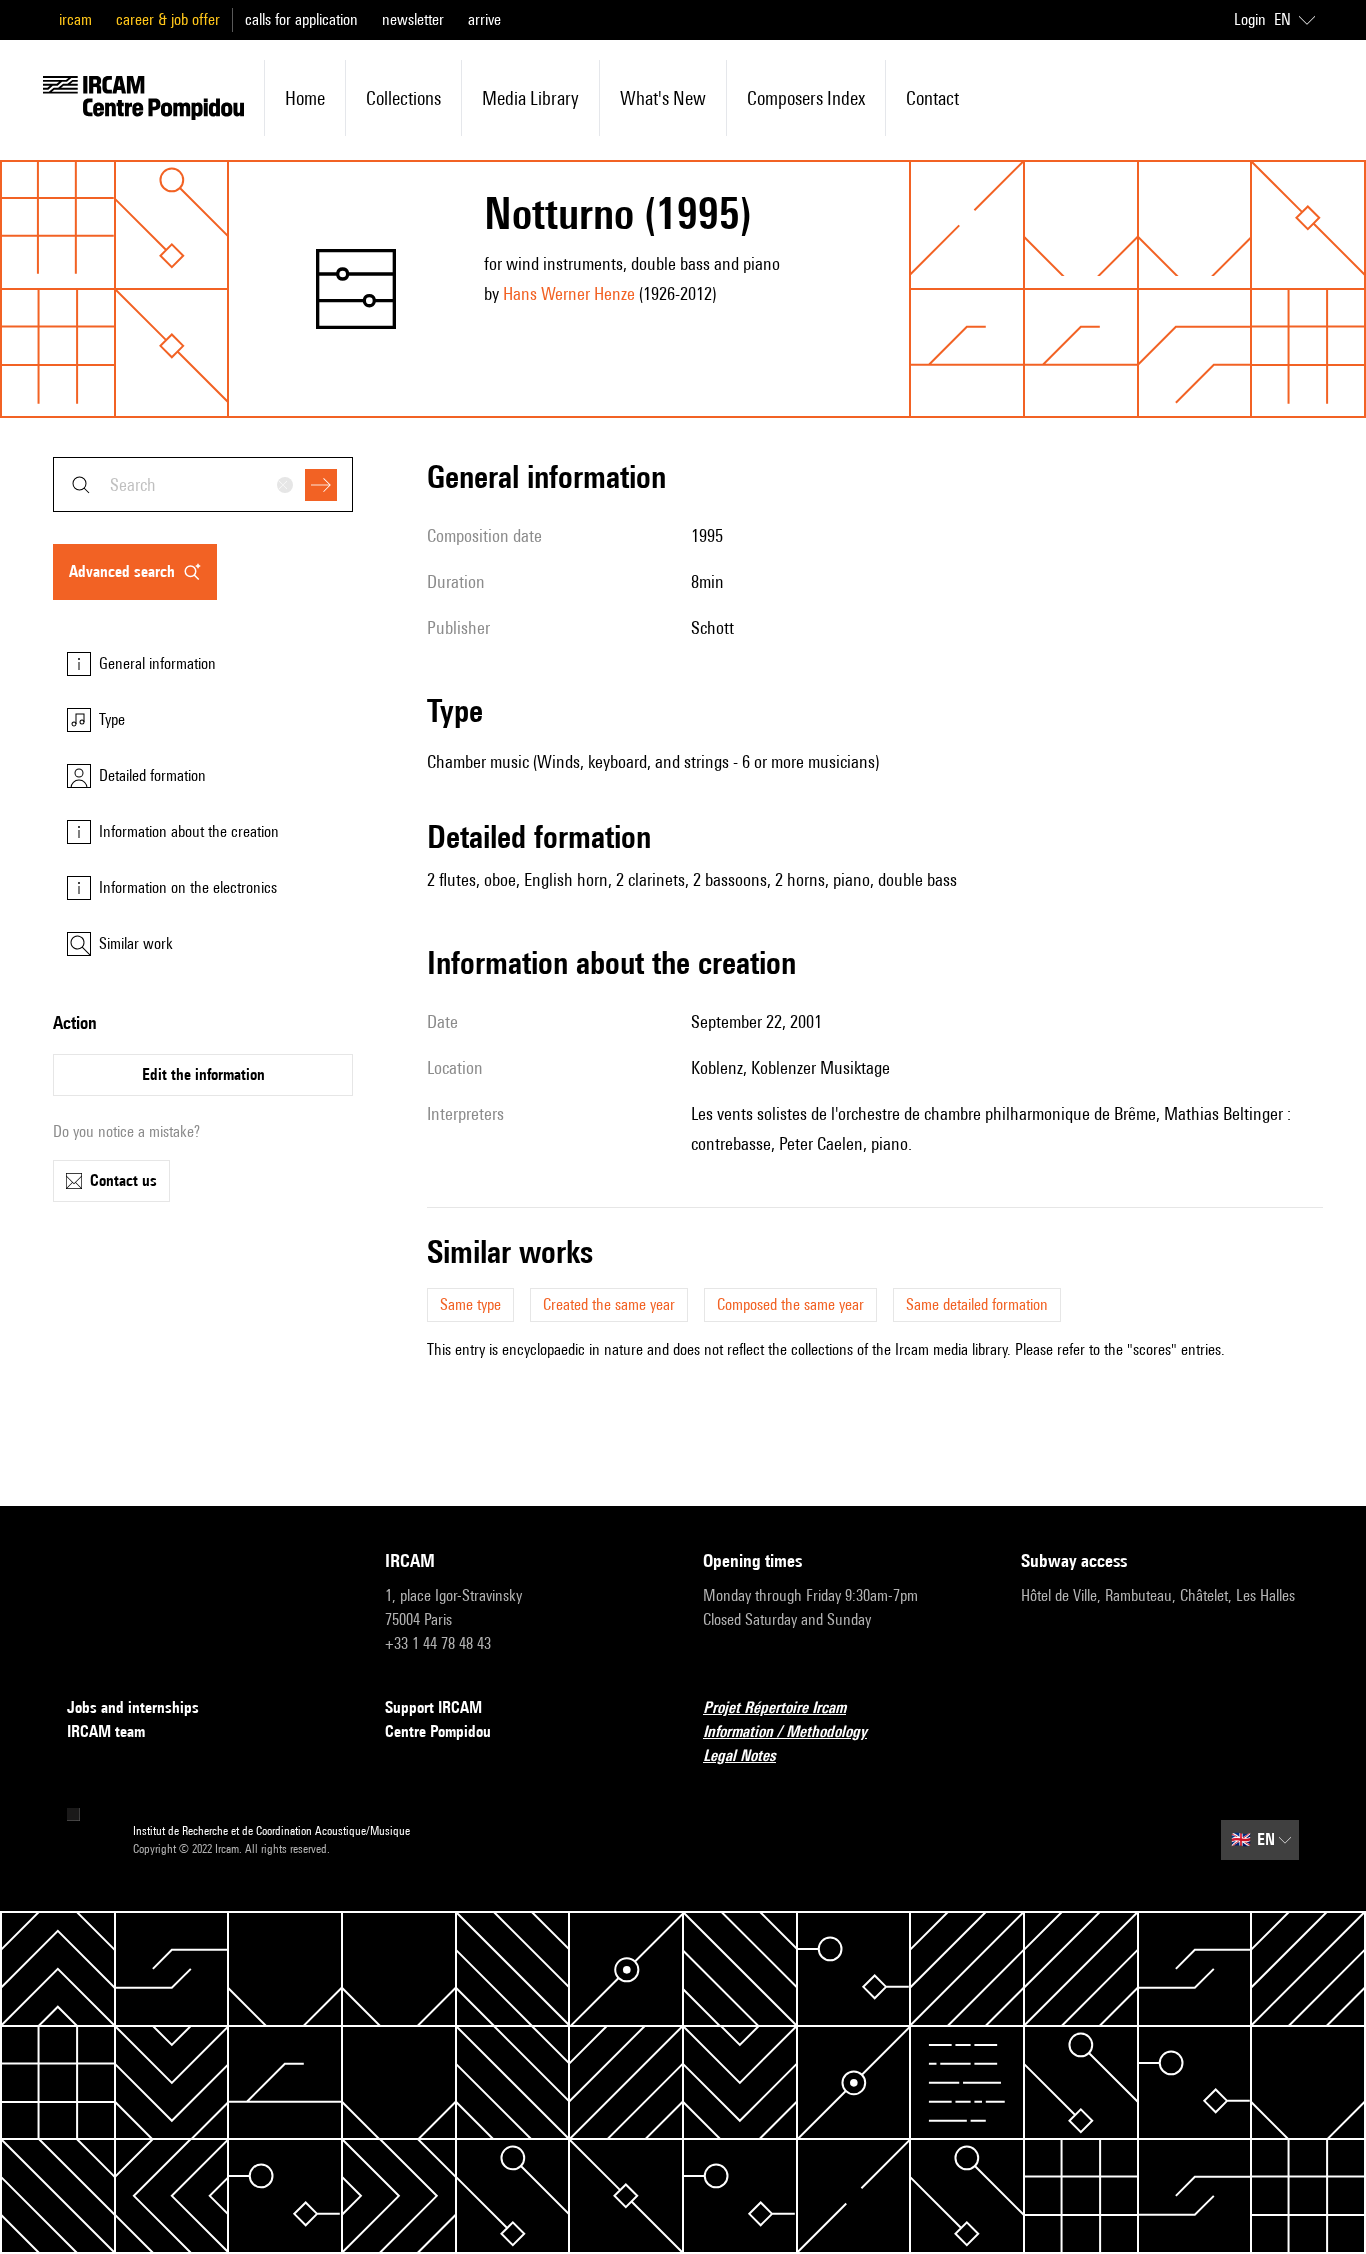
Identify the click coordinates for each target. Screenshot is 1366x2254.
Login (1250, 19)
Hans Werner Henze (569, 293)
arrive (484, 19)
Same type (470, 1304)
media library (530, 98)
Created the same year (609, 1304)
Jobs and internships (133, 1707)
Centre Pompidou (438, 1731)
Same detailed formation (977, 1304)
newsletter (413, 19)
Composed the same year (790, 1304)
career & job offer (168, 19)
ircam (75, 19)
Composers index (806, 98)
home (305, 98)
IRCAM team (106, 1731)
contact (932, 98)
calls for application (301, 19)
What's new (663, 98)
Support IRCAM (433, 1707)
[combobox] (203, 484)
